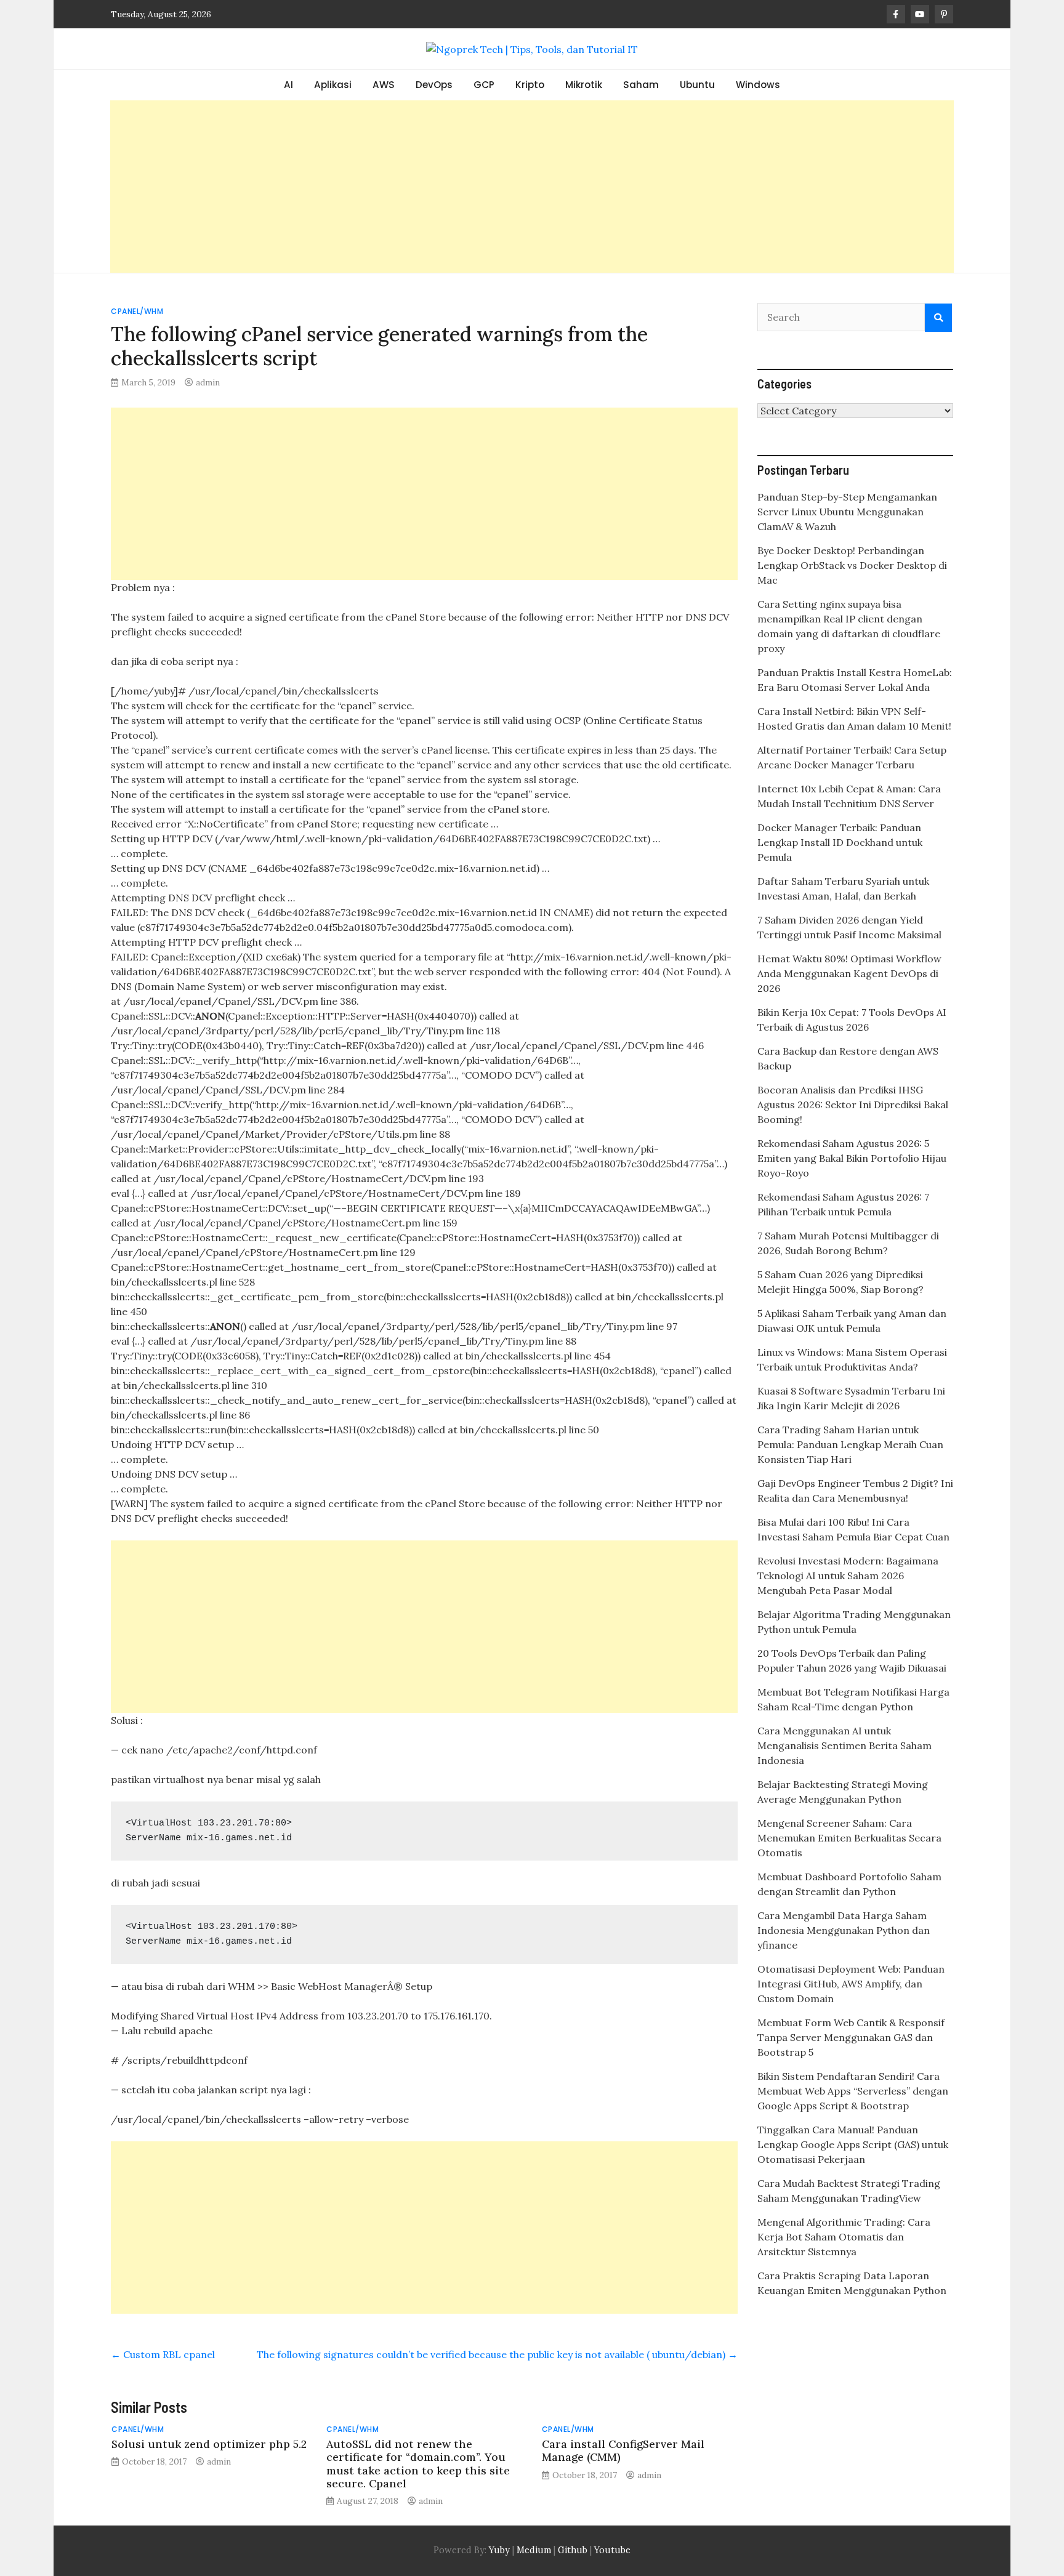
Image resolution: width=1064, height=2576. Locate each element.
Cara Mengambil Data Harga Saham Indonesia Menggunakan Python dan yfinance (844, 1930)
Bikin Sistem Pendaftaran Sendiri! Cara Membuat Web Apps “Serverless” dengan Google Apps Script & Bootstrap (853, 2091)
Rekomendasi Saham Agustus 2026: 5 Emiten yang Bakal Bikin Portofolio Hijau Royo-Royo (852, 1158)
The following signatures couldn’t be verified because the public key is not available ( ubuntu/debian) (497, 2354)
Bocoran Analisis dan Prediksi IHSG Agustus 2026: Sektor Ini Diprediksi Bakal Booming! (853, 1105)
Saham (641, 85)
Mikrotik (584, 85)
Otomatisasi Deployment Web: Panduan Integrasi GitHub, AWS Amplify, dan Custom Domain (851, 1984)
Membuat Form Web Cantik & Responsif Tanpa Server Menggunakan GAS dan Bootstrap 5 (851, 2037)
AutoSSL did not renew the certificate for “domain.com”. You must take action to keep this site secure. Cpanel (418, 2463)
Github (573, 2550)
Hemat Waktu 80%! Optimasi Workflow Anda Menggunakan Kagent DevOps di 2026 (849, 973)
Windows (758, 85)
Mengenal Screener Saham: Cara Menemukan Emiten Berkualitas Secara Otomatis (849, 1838)
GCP (484, 85)
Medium (533, 2550)
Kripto (530, 85)
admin (208, 382)
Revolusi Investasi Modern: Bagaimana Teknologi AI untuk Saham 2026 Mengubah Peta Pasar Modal (848, 1576)
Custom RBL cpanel (163, 2354)
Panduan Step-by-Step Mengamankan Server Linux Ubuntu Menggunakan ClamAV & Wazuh (847, 512)
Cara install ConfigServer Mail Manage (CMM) (623, 2450)
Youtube (612, 2550)
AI (288, 85)
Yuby (499, 2550)
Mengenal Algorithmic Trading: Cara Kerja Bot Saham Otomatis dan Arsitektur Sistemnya (844, 2237)
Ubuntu (697, 85)
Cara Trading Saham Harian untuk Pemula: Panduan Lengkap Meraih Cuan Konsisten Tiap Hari (850, 1444)
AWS (384, 85)
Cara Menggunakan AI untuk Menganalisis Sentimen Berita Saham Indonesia (844, 1745)
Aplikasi (333, 85)
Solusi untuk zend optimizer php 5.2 (209, 2444)
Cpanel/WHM (137, 311)
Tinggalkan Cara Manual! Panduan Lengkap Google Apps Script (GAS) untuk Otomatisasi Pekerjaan (853, 2144)
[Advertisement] (532, 187)
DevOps (434, 85)
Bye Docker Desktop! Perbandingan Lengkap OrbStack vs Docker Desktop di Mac (852, 565)
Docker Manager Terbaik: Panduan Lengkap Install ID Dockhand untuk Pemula (840, 842)
